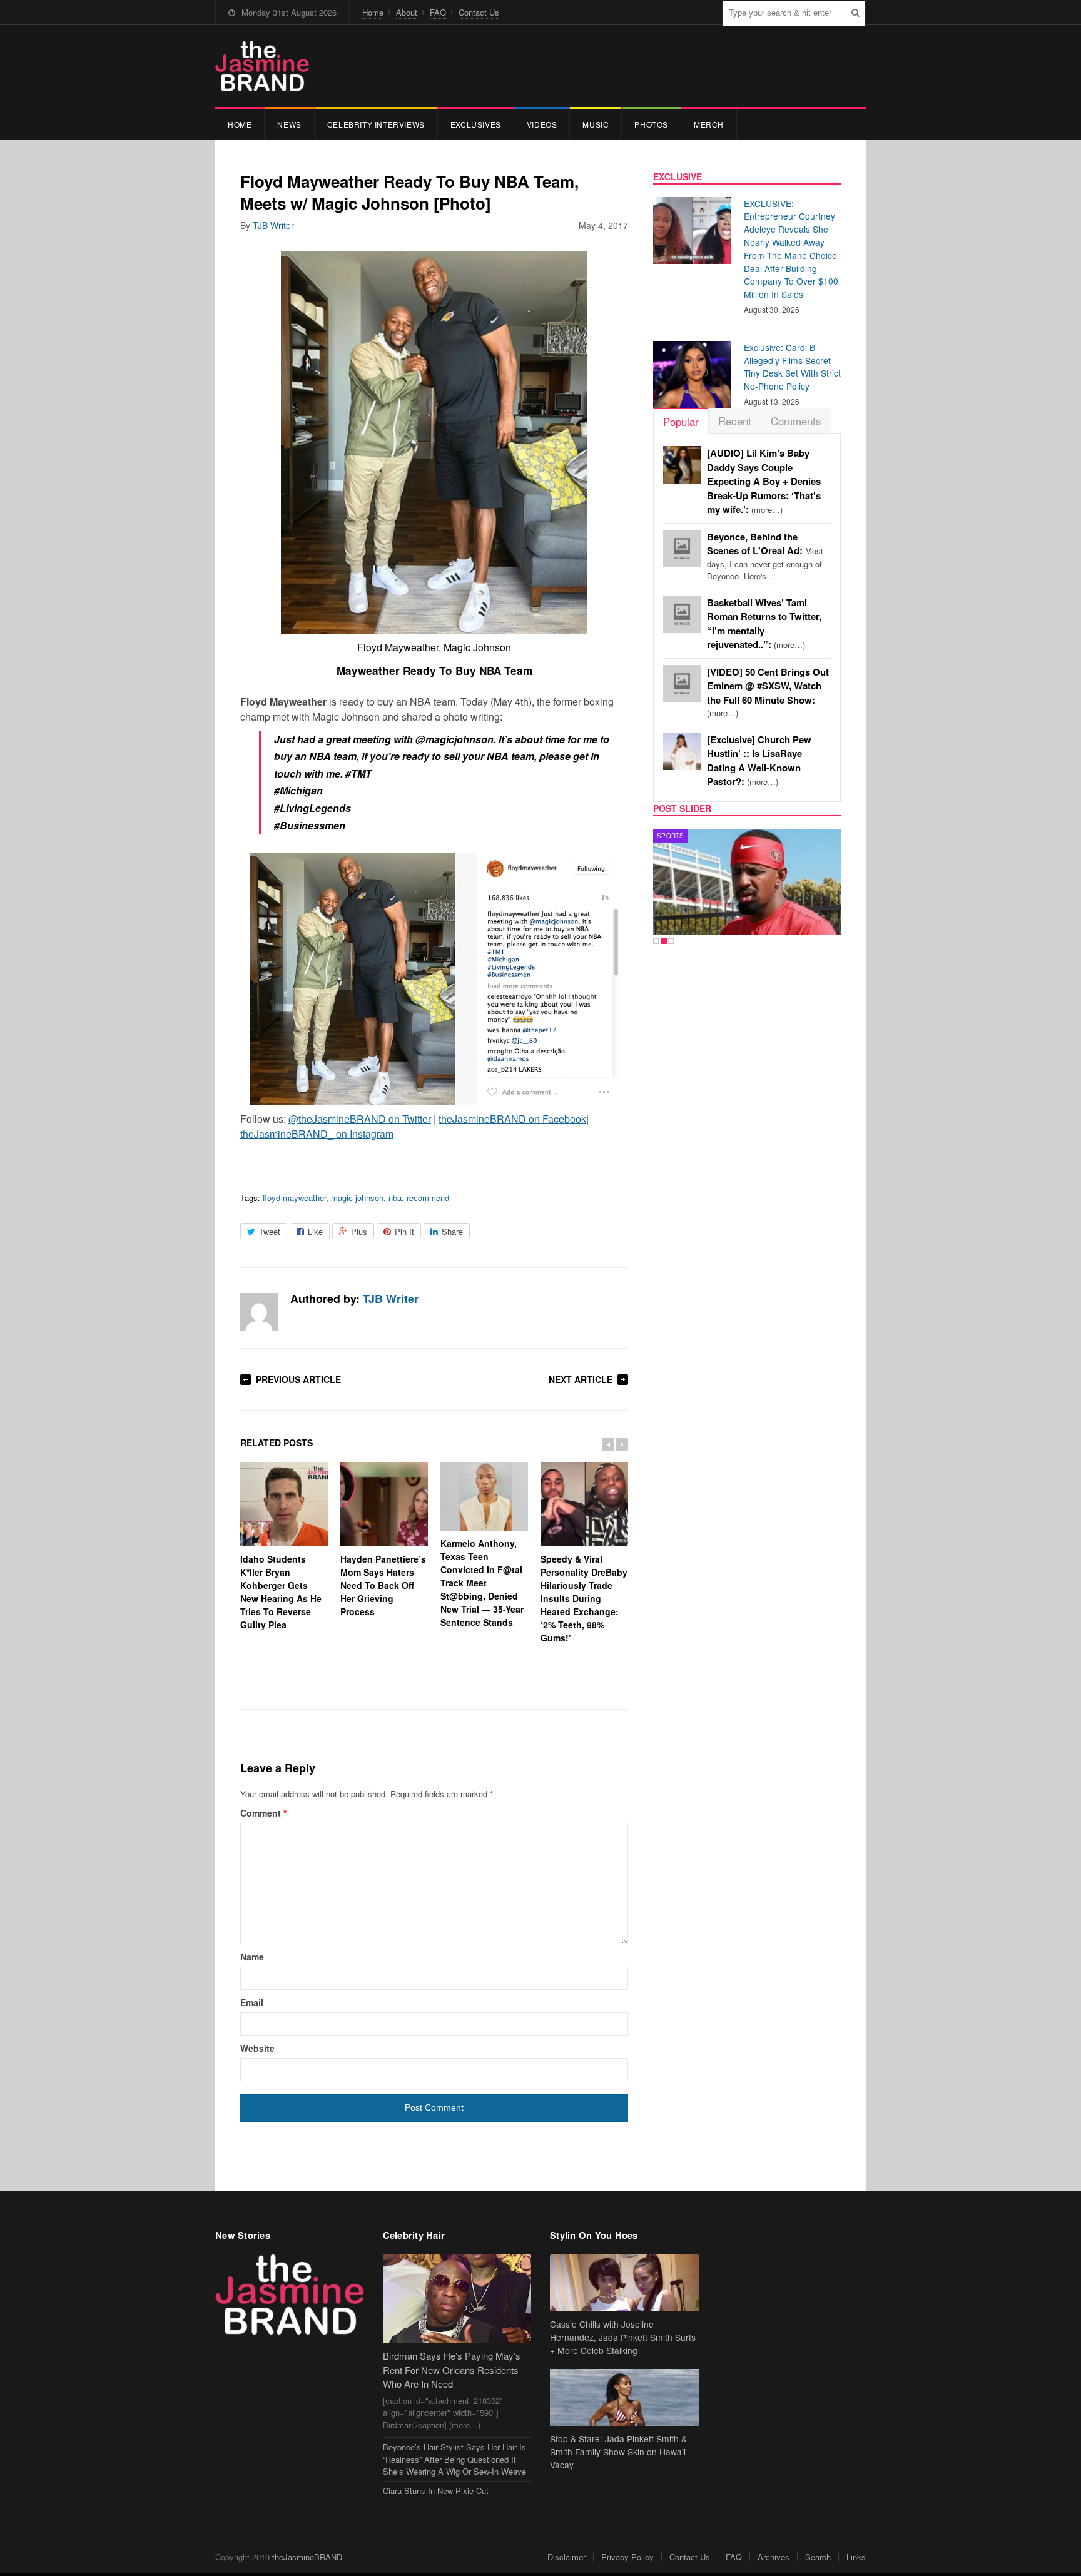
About (407, 12)
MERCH (709, 124)
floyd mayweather (294, 1198)
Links (856, 2557)
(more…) (764, 481)
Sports (671, 836)
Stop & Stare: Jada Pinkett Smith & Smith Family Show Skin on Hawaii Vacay (618, 2452)
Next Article (581, 1379)
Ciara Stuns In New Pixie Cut (436, 2491)
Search (818, 2557)
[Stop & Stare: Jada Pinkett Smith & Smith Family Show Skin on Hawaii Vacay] (624, 2397)
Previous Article (298, 1379)
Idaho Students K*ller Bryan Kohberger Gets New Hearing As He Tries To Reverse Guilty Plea (281, 1592)
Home (373, 12)
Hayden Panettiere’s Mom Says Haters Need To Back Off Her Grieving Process (383, 1585)
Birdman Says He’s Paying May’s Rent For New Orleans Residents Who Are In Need (452, 2370)
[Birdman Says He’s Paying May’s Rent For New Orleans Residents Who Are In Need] (457, 2299)
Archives (774, 2557)
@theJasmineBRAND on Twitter (360, 1119)
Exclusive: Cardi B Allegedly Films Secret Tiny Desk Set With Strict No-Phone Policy (792, 367)
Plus (359, 1231)
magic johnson (357, 1198)
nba (395, 1198)
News (289, 124)
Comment (263, 1813)
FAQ (438, 12)
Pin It (404, 1231)
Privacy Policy (627, 2557)
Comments (796, 421)
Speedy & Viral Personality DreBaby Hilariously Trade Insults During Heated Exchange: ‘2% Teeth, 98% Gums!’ (584, 1598)
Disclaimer (566, 2557)
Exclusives (476, 124)
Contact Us (479, 12)
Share (452, 1231)
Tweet (270, 1231)
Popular (681, 421)
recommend (428, 1198)
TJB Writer (273, 225)
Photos (651, 124)
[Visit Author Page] (259, 1312)
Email (252, 2002)
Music (596, 124)
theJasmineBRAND (307, 2557)
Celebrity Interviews (376, 124)
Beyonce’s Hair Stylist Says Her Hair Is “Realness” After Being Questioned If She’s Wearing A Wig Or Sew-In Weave (454, 2459)
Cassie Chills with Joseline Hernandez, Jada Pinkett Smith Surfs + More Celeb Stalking (623, 2337)
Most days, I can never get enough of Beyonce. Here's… (765, 557)
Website (257, 2048)
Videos (542, 124)
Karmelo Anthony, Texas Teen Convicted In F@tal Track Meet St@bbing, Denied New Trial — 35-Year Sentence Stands (482, 1583)
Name (252, 1957)
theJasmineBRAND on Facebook (512, 1119)
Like (315, 1231)
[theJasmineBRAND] (262, 66)
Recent (735, 421)
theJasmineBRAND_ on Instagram (317, 1134)
